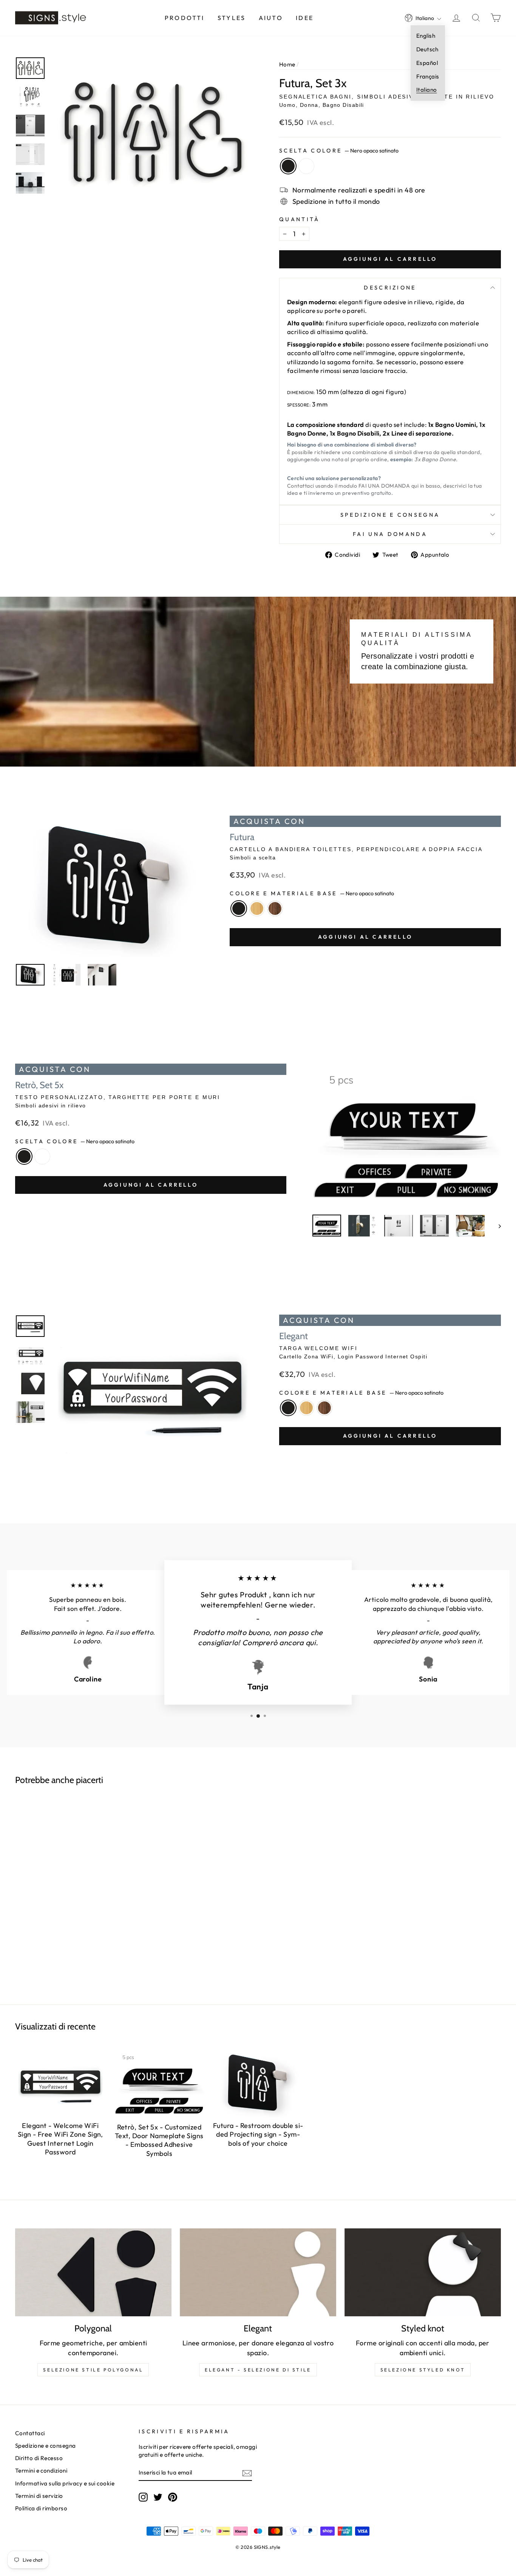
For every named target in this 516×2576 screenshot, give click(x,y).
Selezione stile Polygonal (93, 2370)
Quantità (300, 219)
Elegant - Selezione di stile (258, 2370)
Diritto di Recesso (39, 2458)
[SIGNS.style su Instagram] (143, 2497)
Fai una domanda (390, 534)
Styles (232, 18)
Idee (305, 18)
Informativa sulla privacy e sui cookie (65, 2483)
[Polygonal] (93, 2272)
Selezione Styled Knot (423, 2370)
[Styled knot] (423, 2272)
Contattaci (30, 2433)
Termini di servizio (39, 2496)
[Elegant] (258, 2272)
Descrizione (390, 288)
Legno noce (275, 908)
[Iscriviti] (247, 2473)
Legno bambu (257, 908)
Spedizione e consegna (390, 515)
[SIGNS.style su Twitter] (158, 2497)
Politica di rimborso (41, 2508)
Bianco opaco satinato (306, 166)
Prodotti (185, 18)
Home (287, 64)
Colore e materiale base (312, 893)
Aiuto (271, 18)
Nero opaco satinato (288, 166)
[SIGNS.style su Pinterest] (173, 2497)
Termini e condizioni (41, 2471)
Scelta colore (339, 151)
